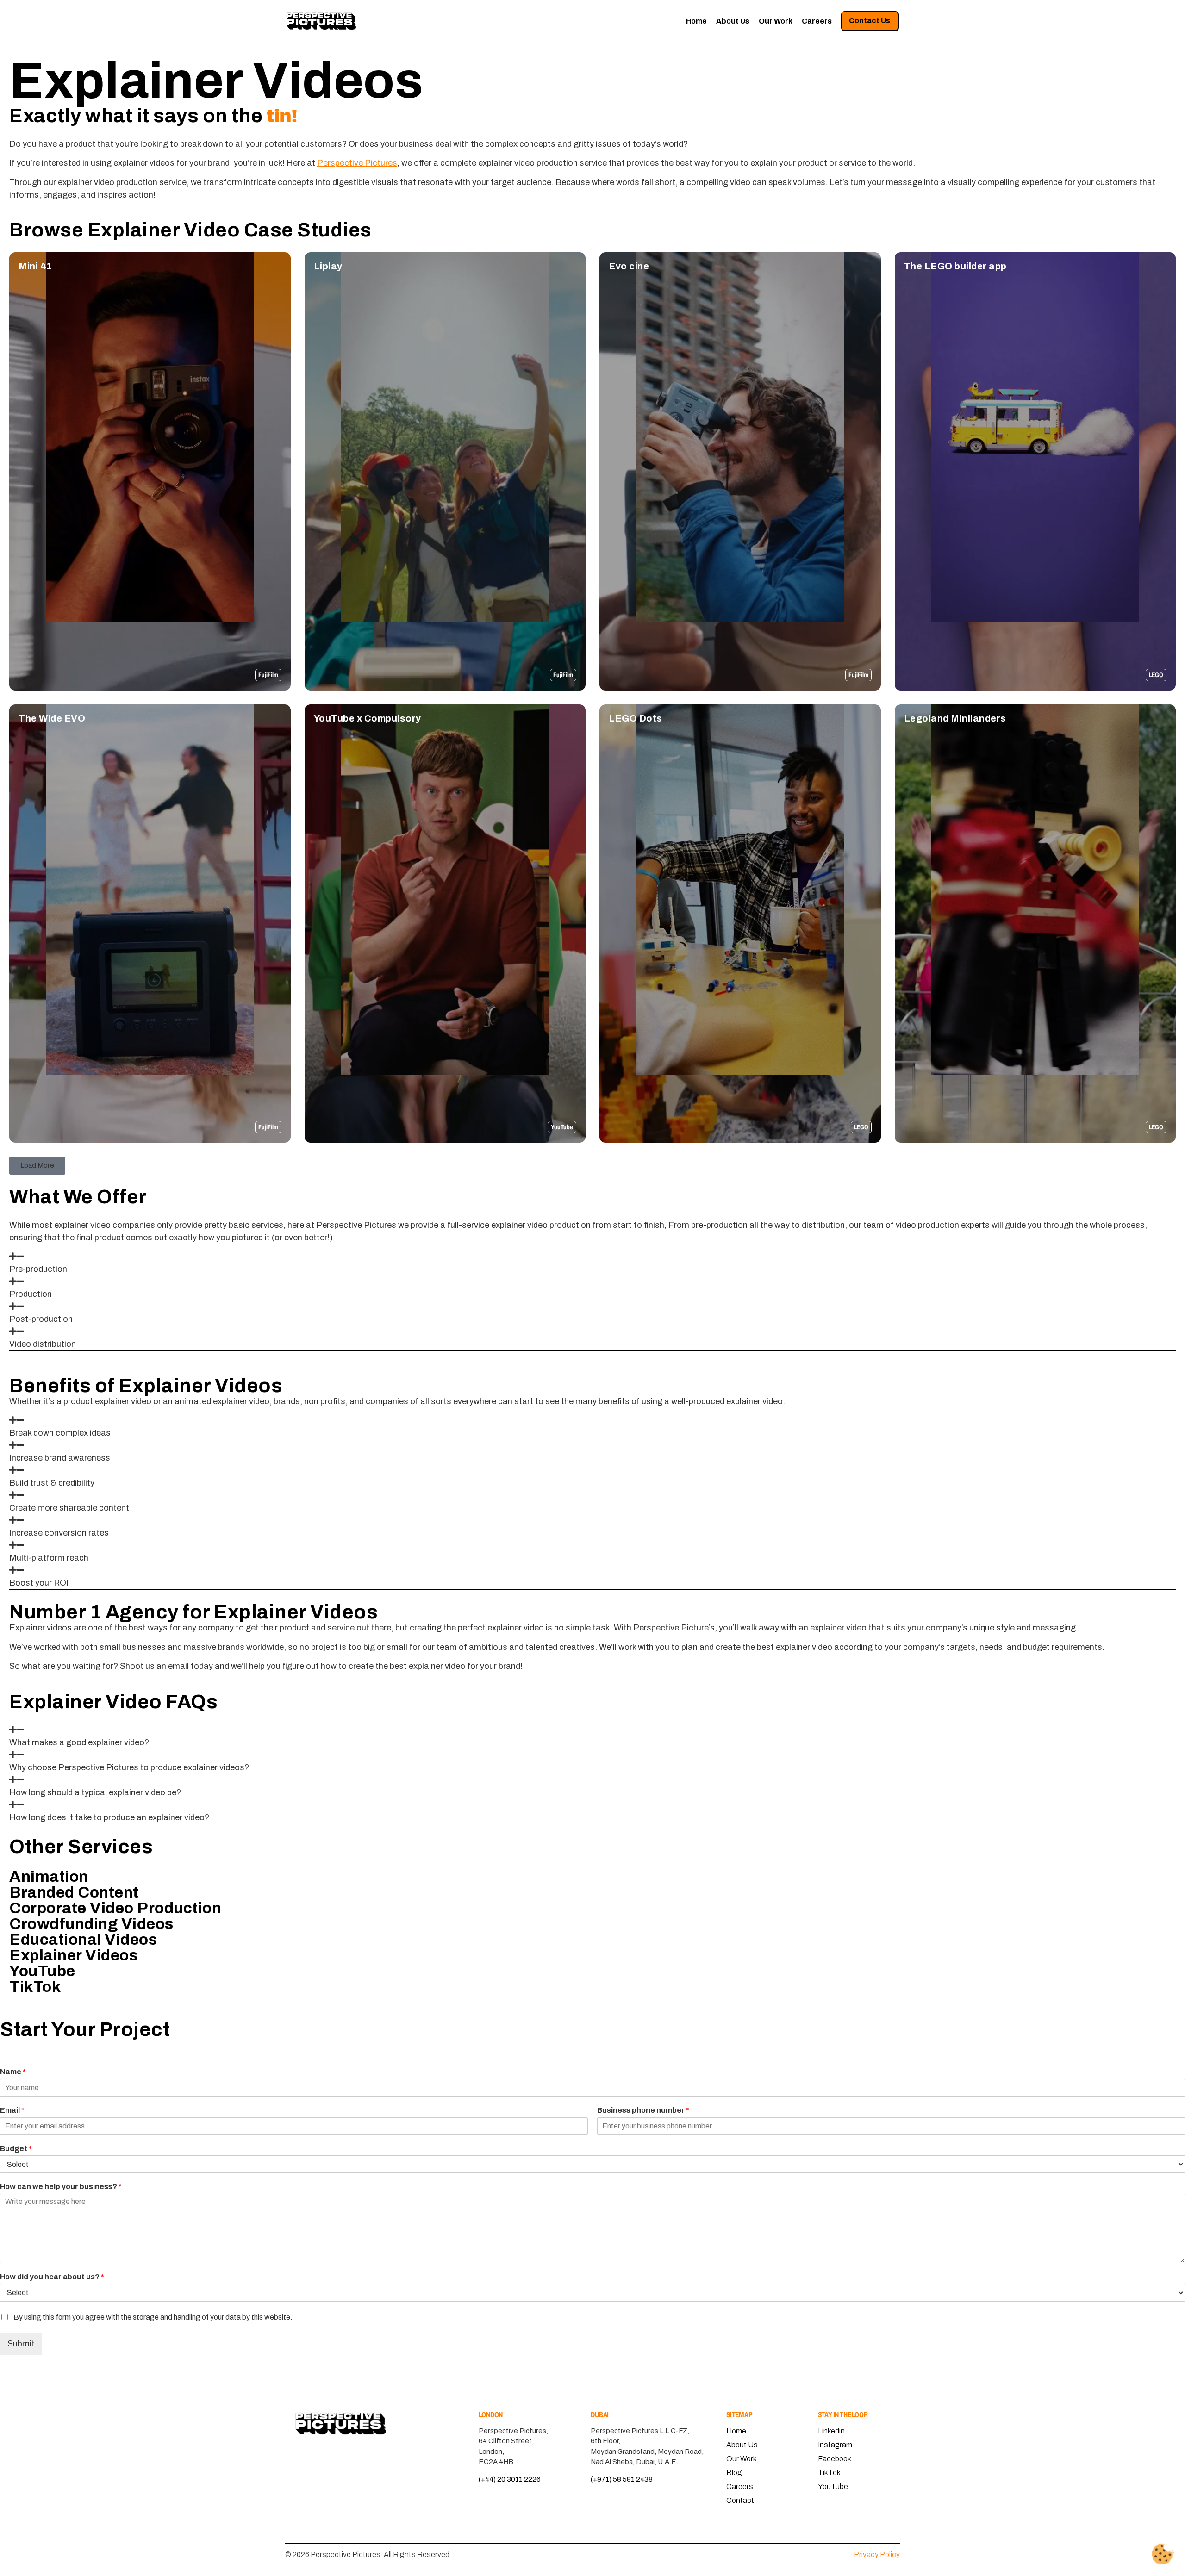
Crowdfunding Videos (91, 1924)
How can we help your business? (61, 2187)
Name (13, 2072)
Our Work (776, 21)
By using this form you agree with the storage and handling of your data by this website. (153, 2317)
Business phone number (643, 2110)
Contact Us (870, 21)
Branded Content (74, 1892)
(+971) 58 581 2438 (622, 2479)
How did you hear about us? (52, 2277)
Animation (49, 1876)
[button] (37, 1166)
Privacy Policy (877, 2554)
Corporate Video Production (115, 1908)
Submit (21, 2344)
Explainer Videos (73, 1955)
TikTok (35, 1987)
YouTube (42, 1971)
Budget (16, 2148)
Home (696, 21)
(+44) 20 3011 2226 (510, 2479)
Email (12, 2110)
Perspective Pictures (357, 163)
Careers (817, 21)
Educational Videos (83, 1939)
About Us (733, 21)
